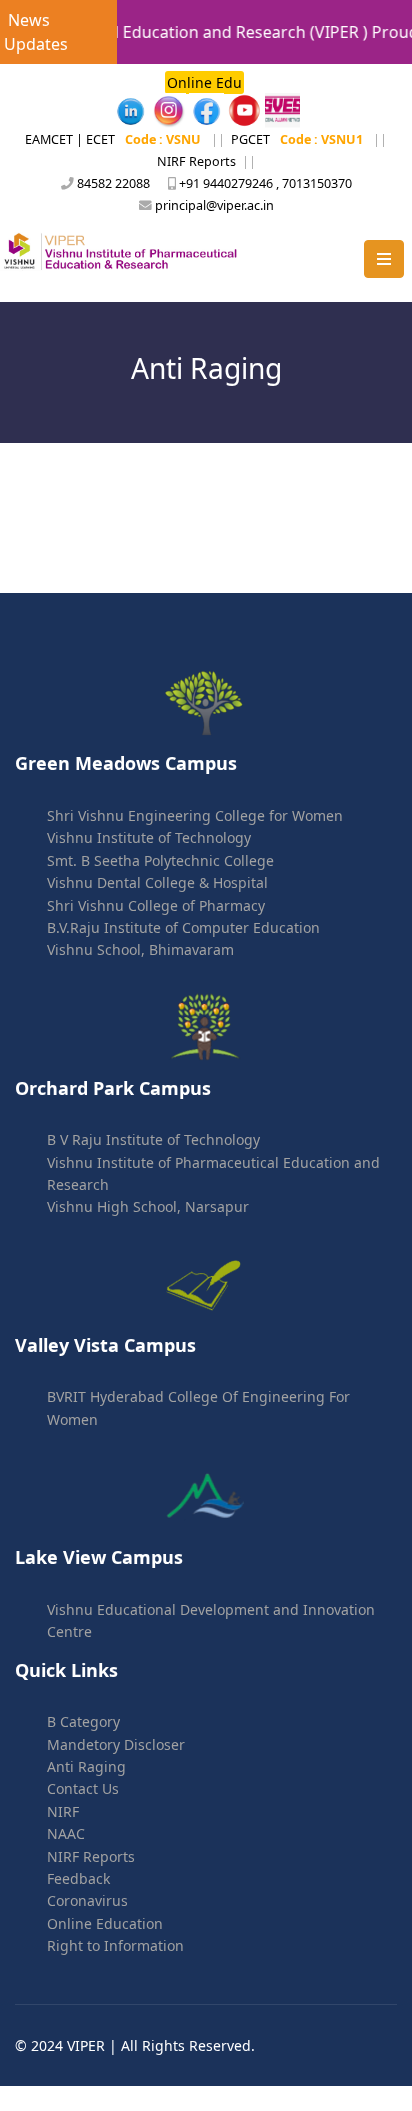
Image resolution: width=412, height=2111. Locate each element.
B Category (83, 1721)
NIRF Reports (196, 161)
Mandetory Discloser (116, 1744)
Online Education (105, 1923)
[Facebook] (130, 110)
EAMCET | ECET (70, 139)
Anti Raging (86, 1766)
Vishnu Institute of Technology (149, 837)
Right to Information (115, 1945)
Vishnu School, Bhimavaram (140, 949)
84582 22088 (113, 183)
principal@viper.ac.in (214, 205)
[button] (384, 259)
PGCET (250, 139)
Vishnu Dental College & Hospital (157, 882)
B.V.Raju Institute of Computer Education (183, 927)
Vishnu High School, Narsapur (148, 1206)
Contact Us (83, 1788)
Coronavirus (87, 1900)
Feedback (78, 1878)
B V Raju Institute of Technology (153, 1139)
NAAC (66, 1833)
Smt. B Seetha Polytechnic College (160, 860)
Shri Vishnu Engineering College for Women (195, 815)
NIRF (63, 1811)
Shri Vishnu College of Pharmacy (156, 905)
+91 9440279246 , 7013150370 (265, 183)
